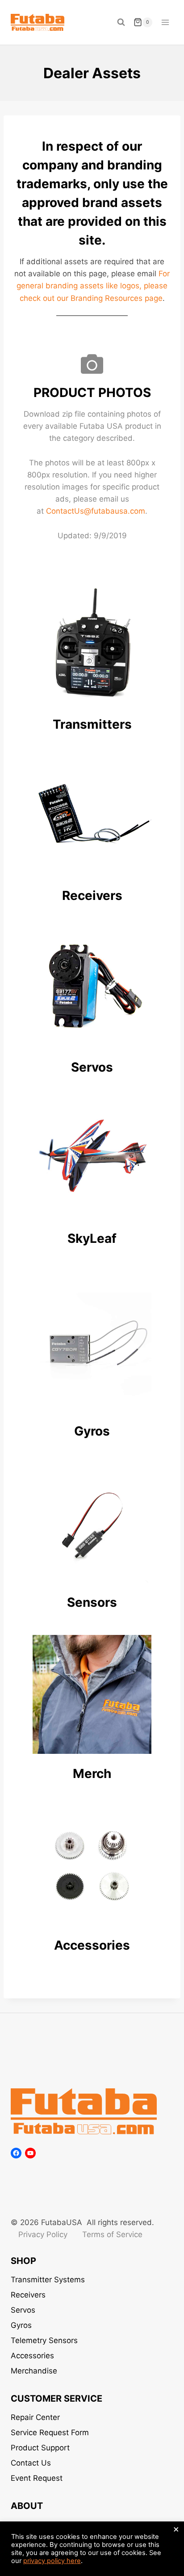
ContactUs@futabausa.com (96, 511)
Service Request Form (50, 2432)
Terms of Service (112, 2234)
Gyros (21, 2325)
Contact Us (31, 2463)
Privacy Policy (43, 2234)
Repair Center (35, 2417)
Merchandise (34, 2371)
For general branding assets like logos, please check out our (93, 286)
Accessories (32, 2356)
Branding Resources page (117, 298)
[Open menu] (165, 22)
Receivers (28, 2295)
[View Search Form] (121, 22)
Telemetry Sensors (44, 2340)
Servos (23, 2310)
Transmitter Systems (48, 2280)
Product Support (40, 2448)
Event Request (37, 2478)
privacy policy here (52, 2561)
